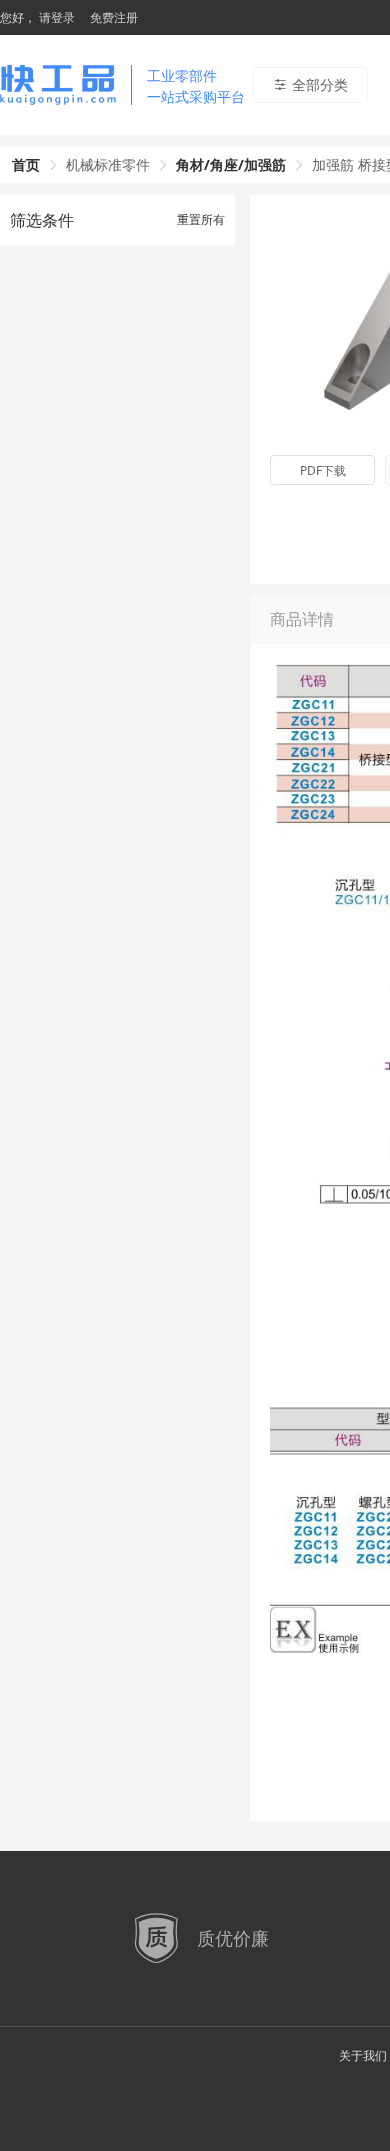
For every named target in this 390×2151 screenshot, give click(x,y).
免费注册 (114, 17)
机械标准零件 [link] (108, 164)
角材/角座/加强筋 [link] (231, 164)
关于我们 (363, 2055)
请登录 (57, 17)
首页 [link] (26, 164)
